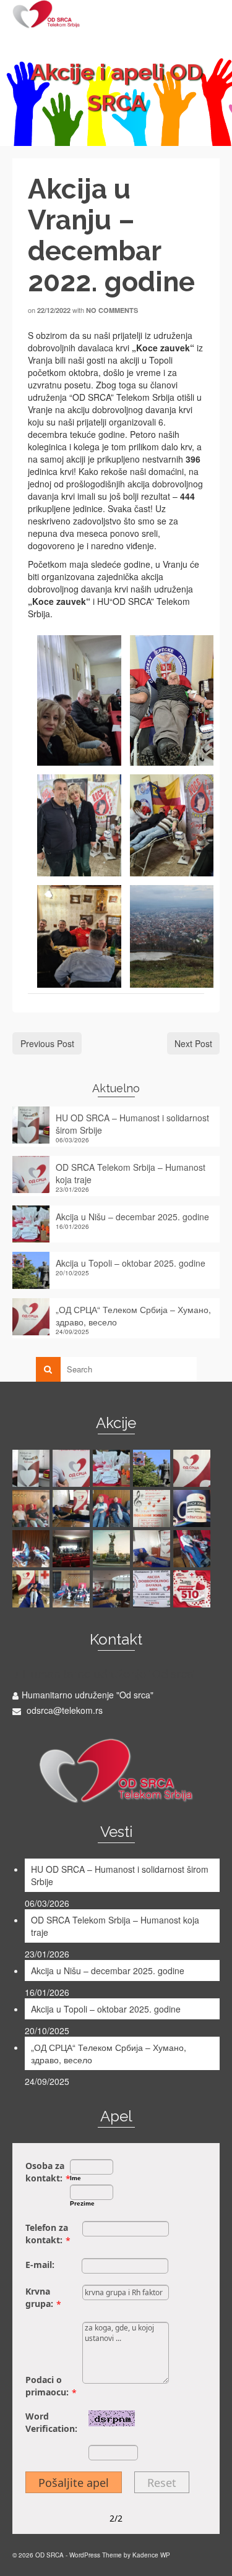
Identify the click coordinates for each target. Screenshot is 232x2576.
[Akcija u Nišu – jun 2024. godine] (32, 1549)
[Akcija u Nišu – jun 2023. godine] (73, 1589)
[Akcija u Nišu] (32, 1508)
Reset (162, 2483)
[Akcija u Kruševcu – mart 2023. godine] (193, 1589)
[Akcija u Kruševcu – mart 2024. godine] (113, 1549)
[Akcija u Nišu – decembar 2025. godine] (113, 1468)
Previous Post (47, 1043)
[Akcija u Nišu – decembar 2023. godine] (193, 1549)
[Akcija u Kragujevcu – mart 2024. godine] (153, 1549)
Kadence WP (151, 2555)
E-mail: (40, 2265)
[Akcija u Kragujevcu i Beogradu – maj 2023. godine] (113, 1589)
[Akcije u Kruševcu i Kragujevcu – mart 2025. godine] (73, 1508)
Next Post (193, 1043)
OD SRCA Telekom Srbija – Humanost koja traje (131, 1173)
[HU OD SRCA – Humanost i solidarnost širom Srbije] (32, 1468)
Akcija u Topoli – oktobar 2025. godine (131, 1263)
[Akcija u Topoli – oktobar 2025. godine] (153, 1468)
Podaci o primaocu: (47, 2386)
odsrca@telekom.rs (63, 1710)
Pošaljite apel (74, 2483)
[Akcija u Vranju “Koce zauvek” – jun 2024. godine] (73, 1549)
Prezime (82, 2203)
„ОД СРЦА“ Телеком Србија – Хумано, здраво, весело (133, 1316)
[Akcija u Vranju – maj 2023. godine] (153, 1589)
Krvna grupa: (39, 2297)
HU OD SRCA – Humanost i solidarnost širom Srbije (132, 1124)
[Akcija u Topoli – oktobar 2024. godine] (153, 1508)
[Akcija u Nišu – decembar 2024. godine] (113, 1508)
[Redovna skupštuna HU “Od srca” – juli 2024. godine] (193, 1508)
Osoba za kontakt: (45, 2172)
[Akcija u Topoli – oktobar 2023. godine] (32, 1589)
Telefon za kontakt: (47, 2234)
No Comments (112, 310)
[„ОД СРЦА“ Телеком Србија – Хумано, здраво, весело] (193, 1468)
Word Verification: (51, 2422)
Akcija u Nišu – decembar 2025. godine (132, 1217)
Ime (75, 2178)
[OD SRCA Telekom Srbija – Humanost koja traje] (73, 1468)
